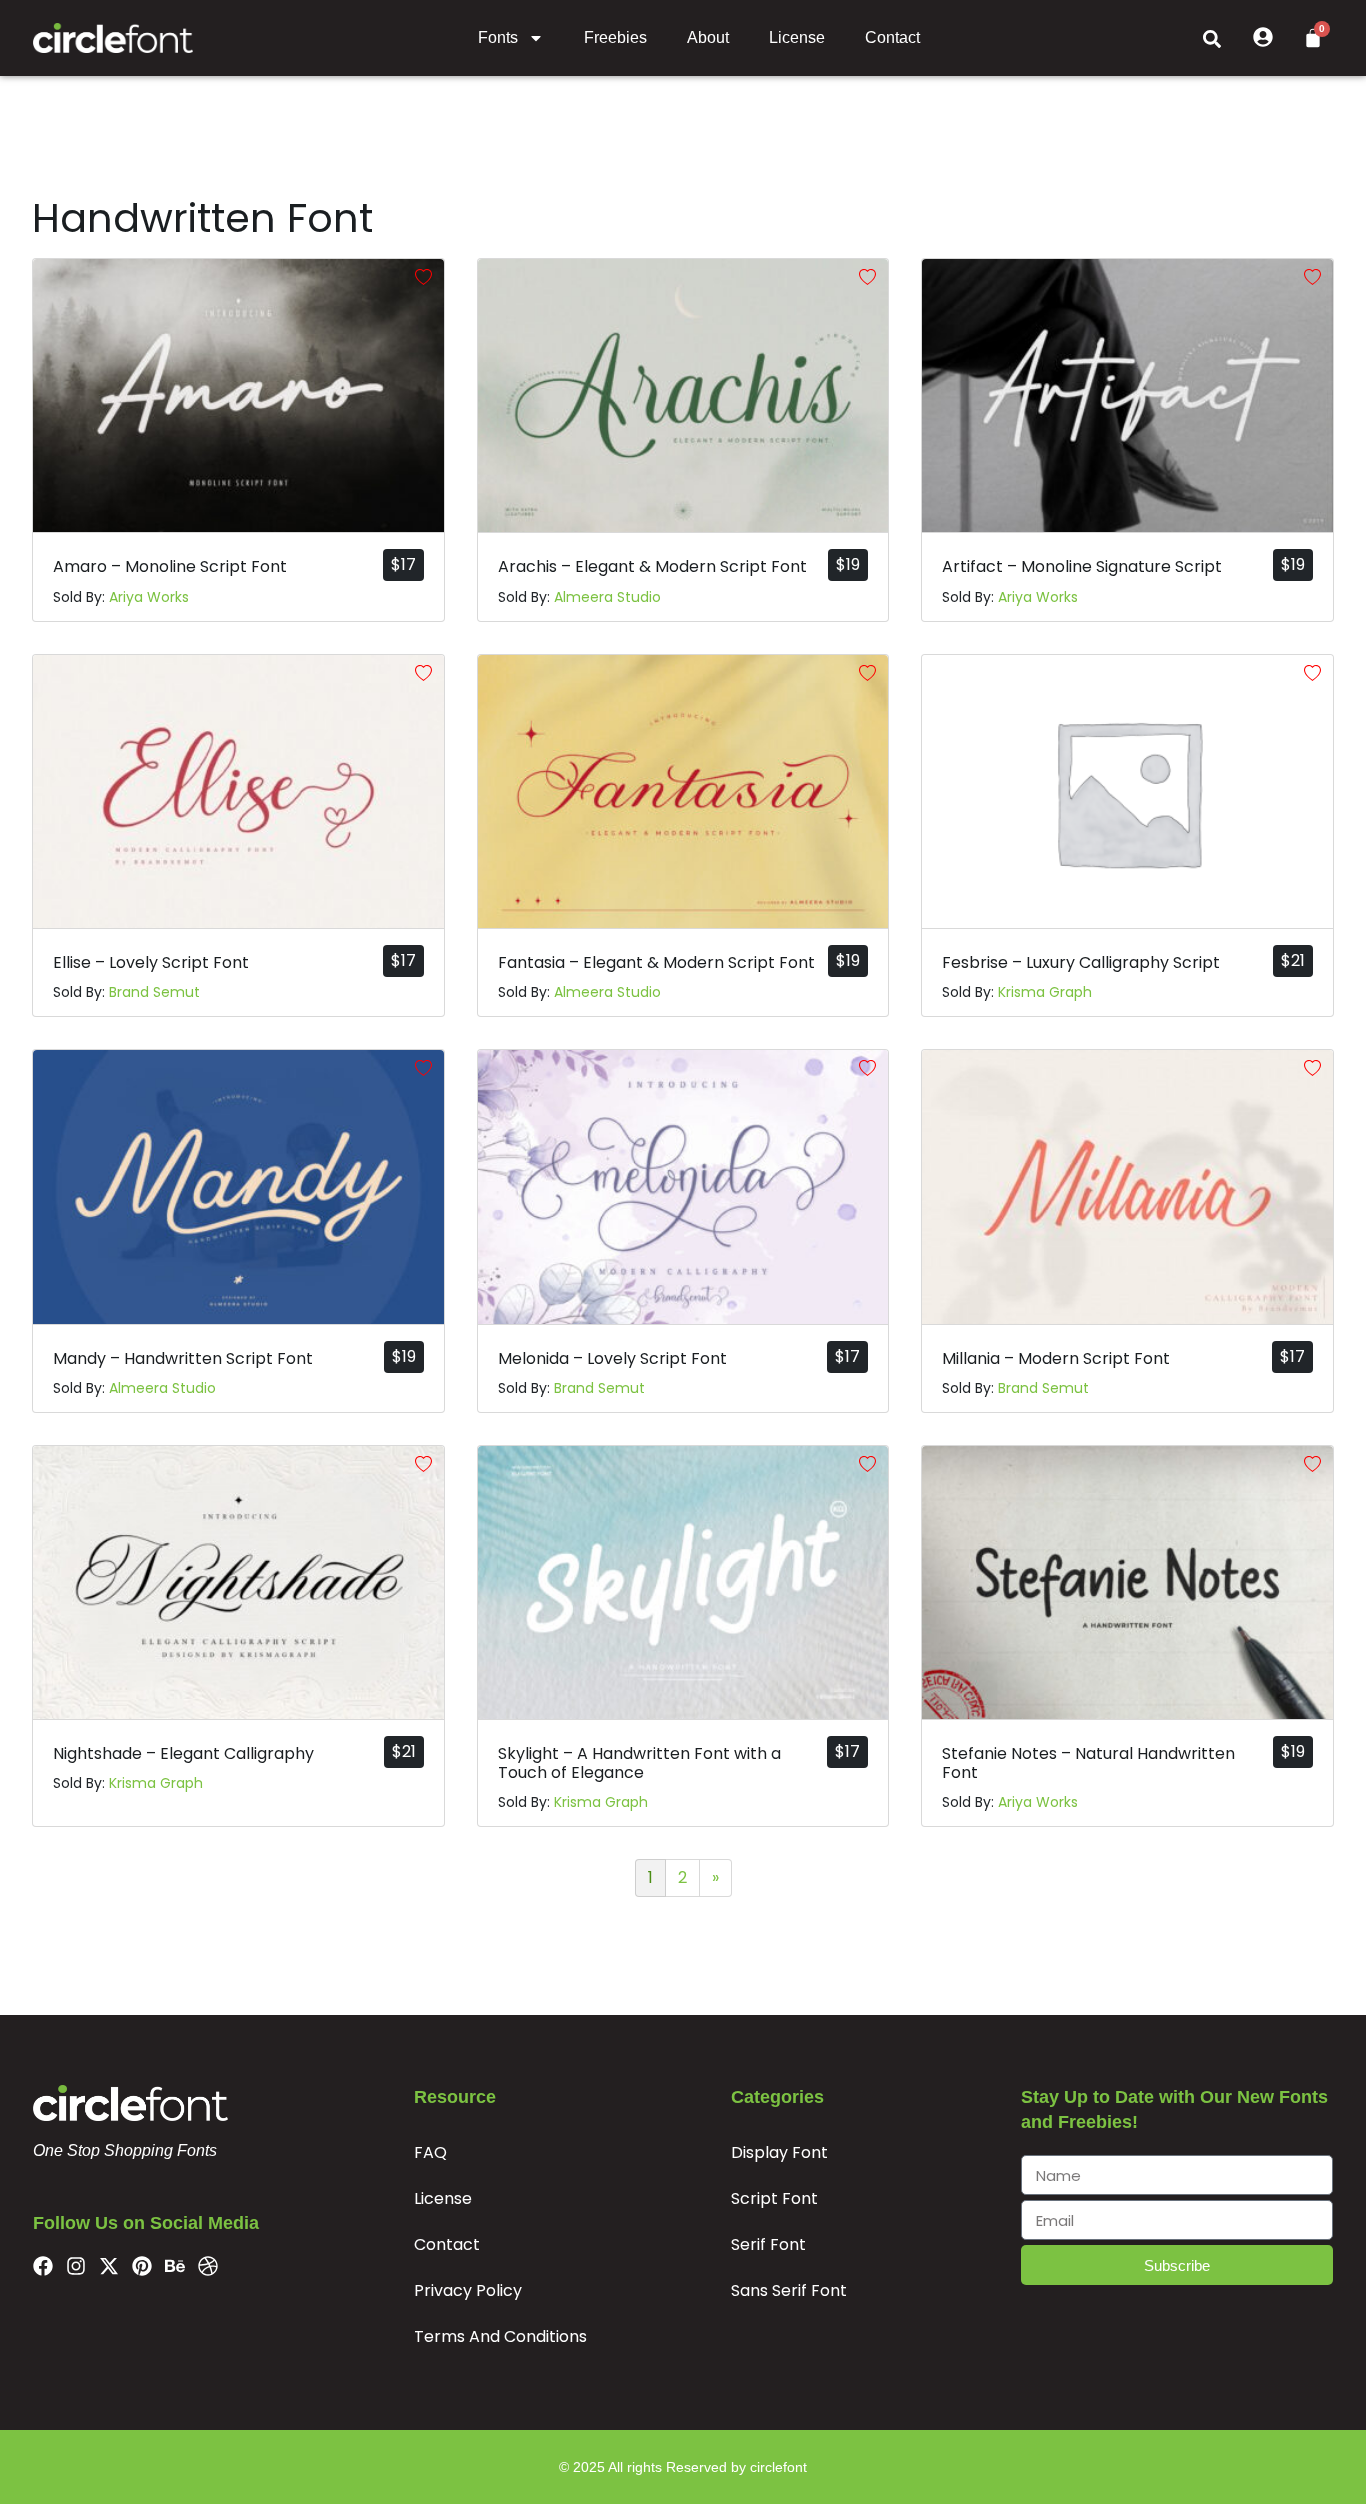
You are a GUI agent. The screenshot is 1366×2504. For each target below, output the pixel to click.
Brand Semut (154, 992)
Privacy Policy (468, 2290)
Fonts (498, 37)
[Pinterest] (142, 2266)
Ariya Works (149, 597)
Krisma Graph (1045, 992)
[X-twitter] (109, 2266)
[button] (1212, 38)
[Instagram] (76, 2266)
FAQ (430, 2152)
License (797, 37)
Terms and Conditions (500, 2336)
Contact (892, 37)
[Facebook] (43, 2266)
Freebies (615, 37)
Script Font (774, 2198)
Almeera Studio (607, 597)
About (708, 37)
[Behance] (175, 2266)
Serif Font (768, 2244)
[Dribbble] (208, 2266)
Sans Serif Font (789, 2290)
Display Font (779, 2152)
